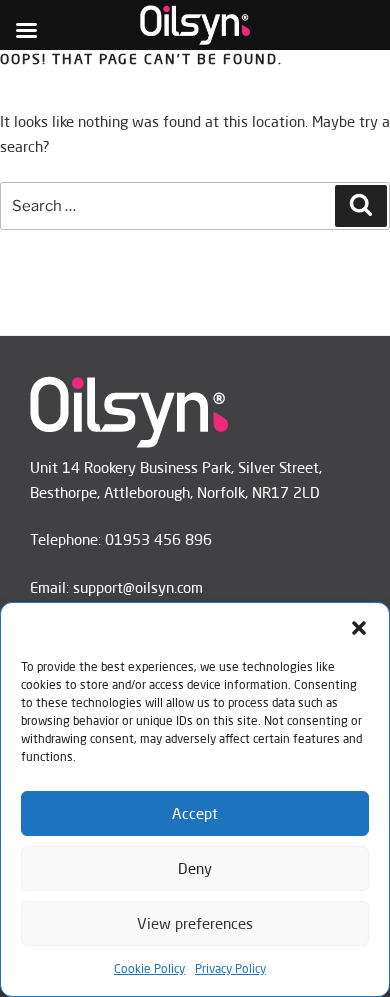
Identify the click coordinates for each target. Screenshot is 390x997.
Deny (195, 868)
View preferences (195, 923)
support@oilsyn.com (138, 587)
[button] (359, 628)
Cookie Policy (149, 968)
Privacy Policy (230, 968)
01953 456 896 (158, 539)
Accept (195, 813)
